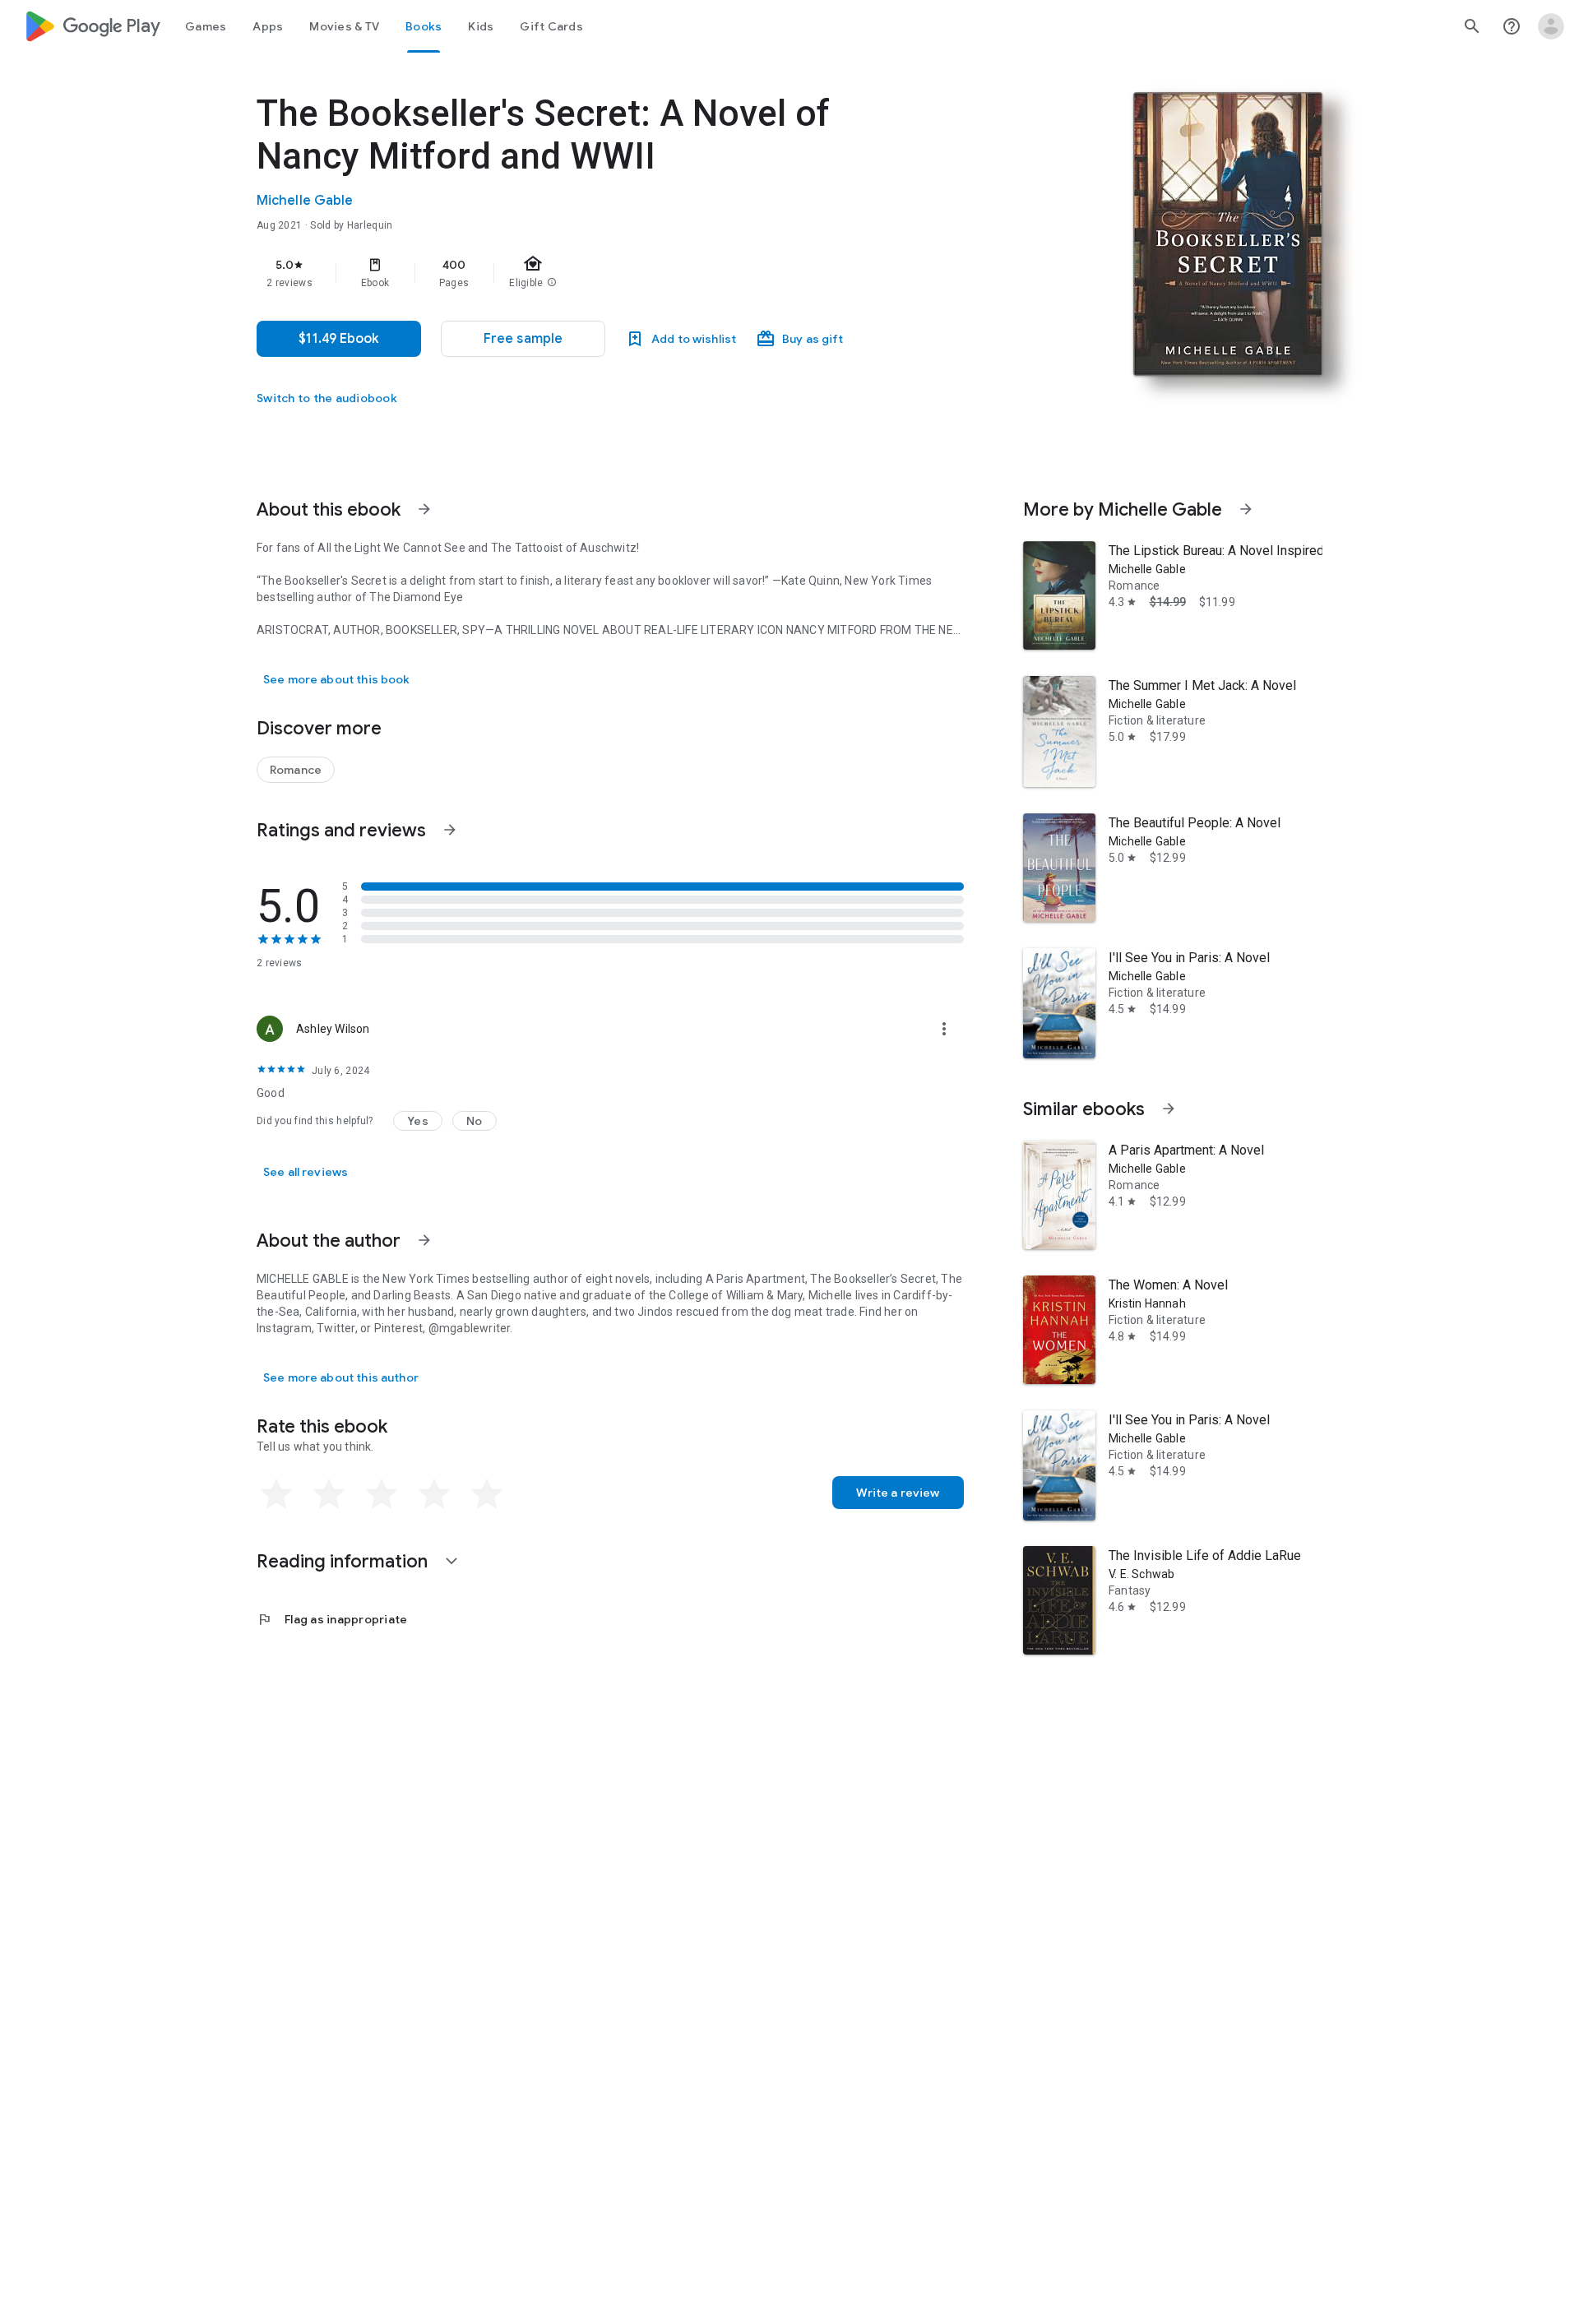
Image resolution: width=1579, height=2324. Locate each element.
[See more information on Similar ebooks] (1169, 1109)
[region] (586, 273)
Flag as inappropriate (332, 1619)
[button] (523, 339)
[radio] (276, 1494)
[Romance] (296, 770)
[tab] (206, 26)
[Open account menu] (1551, 26)
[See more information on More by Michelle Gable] (1246, 509)
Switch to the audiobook (327, 398)
